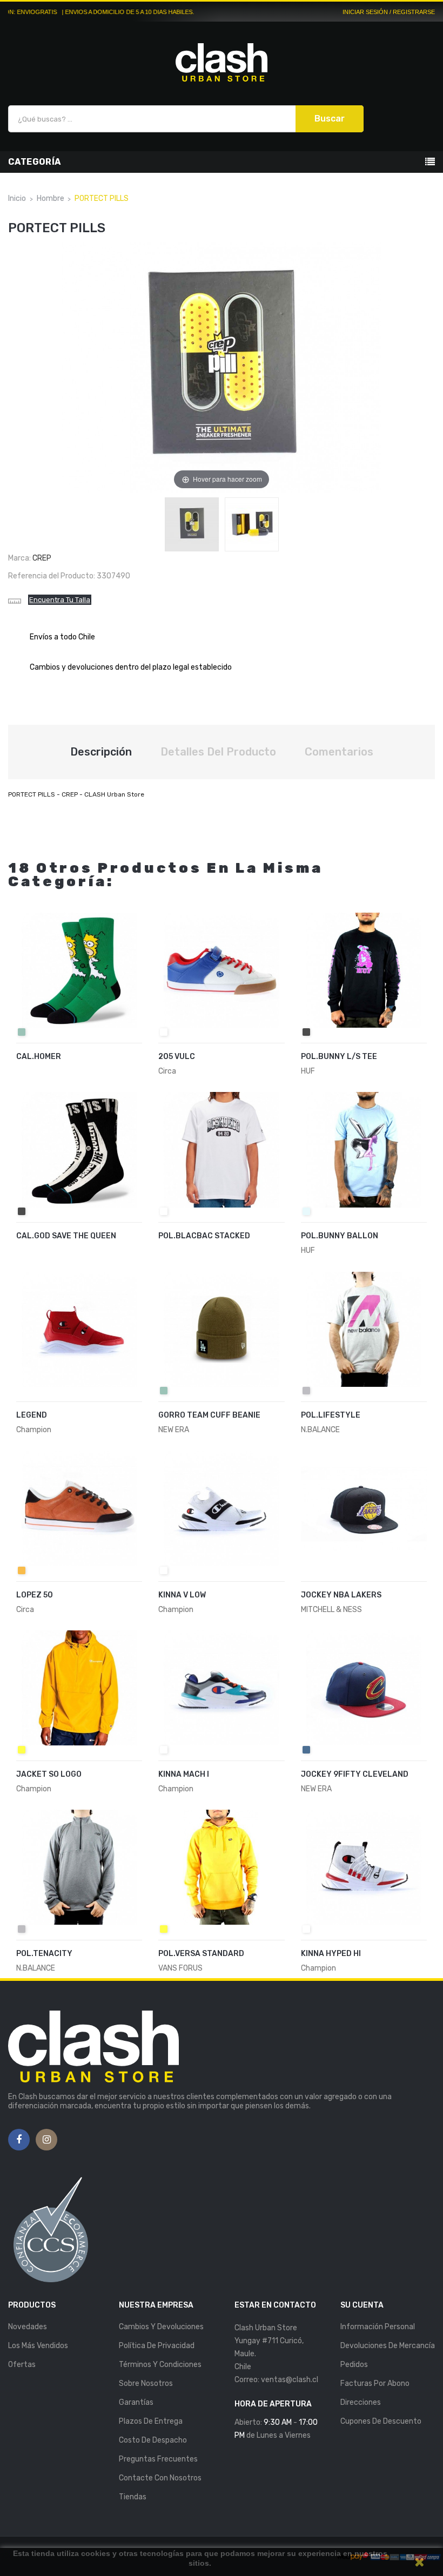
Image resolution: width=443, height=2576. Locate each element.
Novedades (28, 2327)
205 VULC (177, 1057)
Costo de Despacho (153, 2440)
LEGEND (32, 1415)
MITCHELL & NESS (331, 1610)
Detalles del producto (218, 752)
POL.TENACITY (44, 1954)
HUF (308, 1071)
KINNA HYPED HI (331, 1954)
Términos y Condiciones (160, 2365)
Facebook (19, 2140)
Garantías (136, 2402)
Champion (34, 1430)
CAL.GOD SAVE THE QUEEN (66, 1236)
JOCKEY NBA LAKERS (341, 1595)
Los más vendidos (38, 2346)
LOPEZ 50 (35, 1595)
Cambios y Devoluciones (161, 2327)
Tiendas (133, 2497)
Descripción (101, 752)
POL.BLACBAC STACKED (204, 1236)
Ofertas (22, 2365)
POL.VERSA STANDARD (201, 1954)
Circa (167, 1071)
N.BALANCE (320, 1430)
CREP (42, 558)
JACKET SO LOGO (49, 1774)
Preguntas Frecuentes (158, 2459)
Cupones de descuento (381, 2421)
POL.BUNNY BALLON (340, 1236)
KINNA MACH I (184, 1774)
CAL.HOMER (39, 1057)
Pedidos (354, 2365)
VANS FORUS (180, 1968)
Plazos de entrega (151, 2421)
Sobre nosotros (146, 2383)
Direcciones (361, 2402)
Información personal (378, 2327)
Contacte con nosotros (160, 2478)
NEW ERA (174, 1430)
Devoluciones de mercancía (388, 2346)
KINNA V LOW (182, 1595)
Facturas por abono (375, 2383)
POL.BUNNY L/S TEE (339, 1057)
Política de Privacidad (157, 2346)
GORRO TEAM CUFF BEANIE (209, 1415)
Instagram (47, 2140)
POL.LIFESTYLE (331, 1415)
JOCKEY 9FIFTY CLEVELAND (355, 1774)
